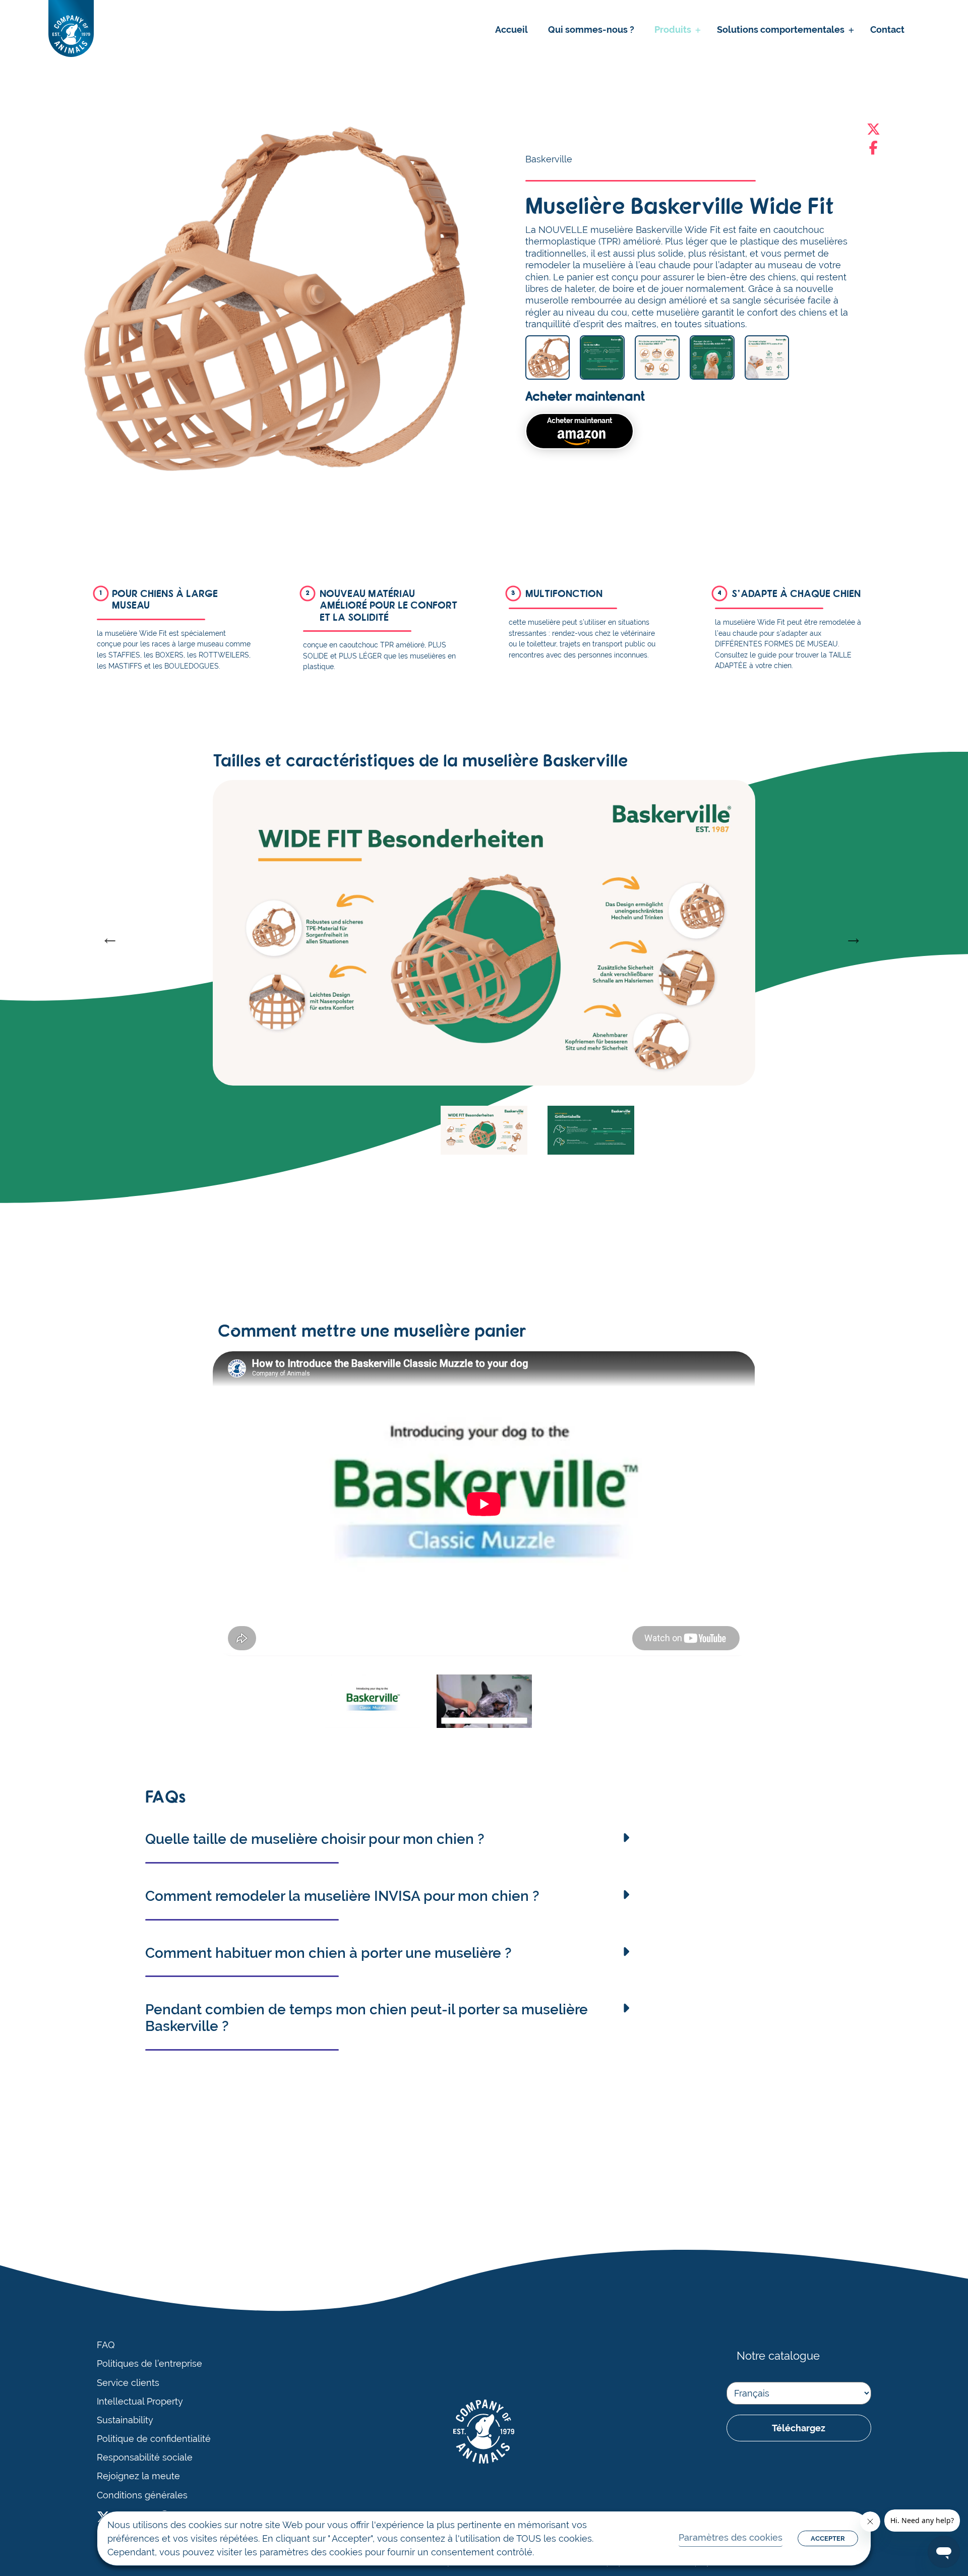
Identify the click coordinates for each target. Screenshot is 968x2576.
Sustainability (125, 2420)
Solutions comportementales (781, 29)
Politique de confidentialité (154, 2439)
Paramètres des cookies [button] (731, 2537)
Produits (673, 29)
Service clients (128, 2383)
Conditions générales (142, 2495)
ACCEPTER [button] (828, 2538)
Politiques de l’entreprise (149, 2364)
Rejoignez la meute (138, 2476)
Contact (887, 29)
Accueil (511, 29)
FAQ (106, 2345)
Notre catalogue (778, 2356)
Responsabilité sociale (145, 2458)
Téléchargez (799, 2428)
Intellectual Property (140, 2402)
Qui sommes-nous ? (591, 29)
